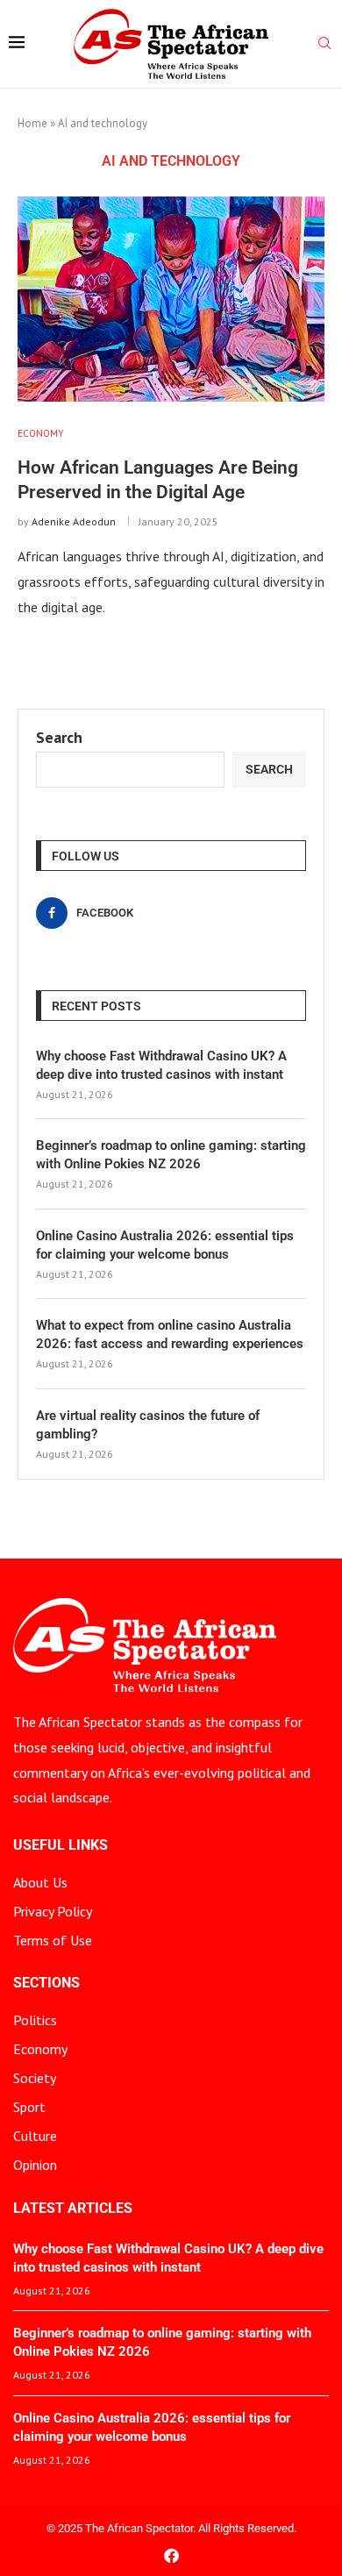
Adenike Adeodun (74, 521)
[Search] (324, 45)
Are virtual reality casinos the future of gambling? (148, 1425)
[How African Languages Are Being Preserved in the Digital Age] (171, 299)
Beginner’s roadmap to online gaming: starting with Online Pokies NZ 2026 (171, 1155)
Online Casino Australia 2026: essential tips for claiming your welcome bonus (165, 1245)
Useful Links (61, 1845)
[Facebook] (171, 2555)
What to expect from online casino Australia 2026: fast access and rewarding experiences (170, 1334)
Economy (40, 2049)
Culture (35, 2136)
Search (59, 737)
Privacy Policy (53, 1911)
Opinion (35, 2165)
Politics (35, 2020)
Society (35, 2078)
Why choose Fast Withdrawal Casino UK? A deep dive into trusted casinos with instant (161, 1065)
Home (32, 123)
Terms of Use (53, 1940)
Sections (46, 1983)
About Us (40, 1882)
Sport (29, 2107)
